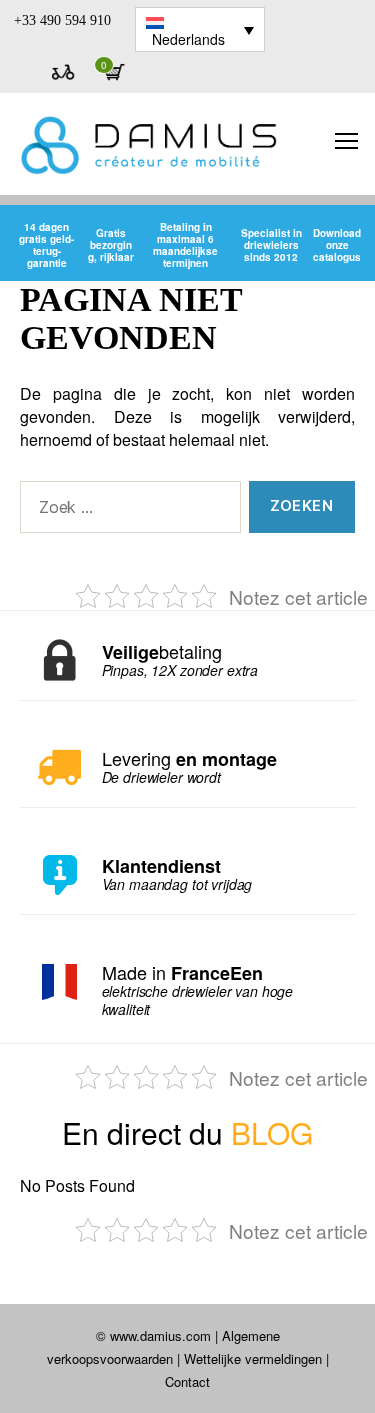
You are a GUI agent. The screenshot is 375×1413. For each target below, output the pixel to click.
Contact (187, 1381)
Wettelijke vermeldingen (253, 1358)
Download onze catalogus (337, 245)
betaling (180, 660)
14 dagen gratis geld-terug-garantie (46, 245)
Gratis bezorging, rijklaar (111, 245)
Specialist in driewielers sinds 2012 (271, 245)
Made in (198, 990)
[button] (200, 29)
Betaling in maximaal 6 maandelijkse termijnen (185, 245)
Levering (189, 767)
